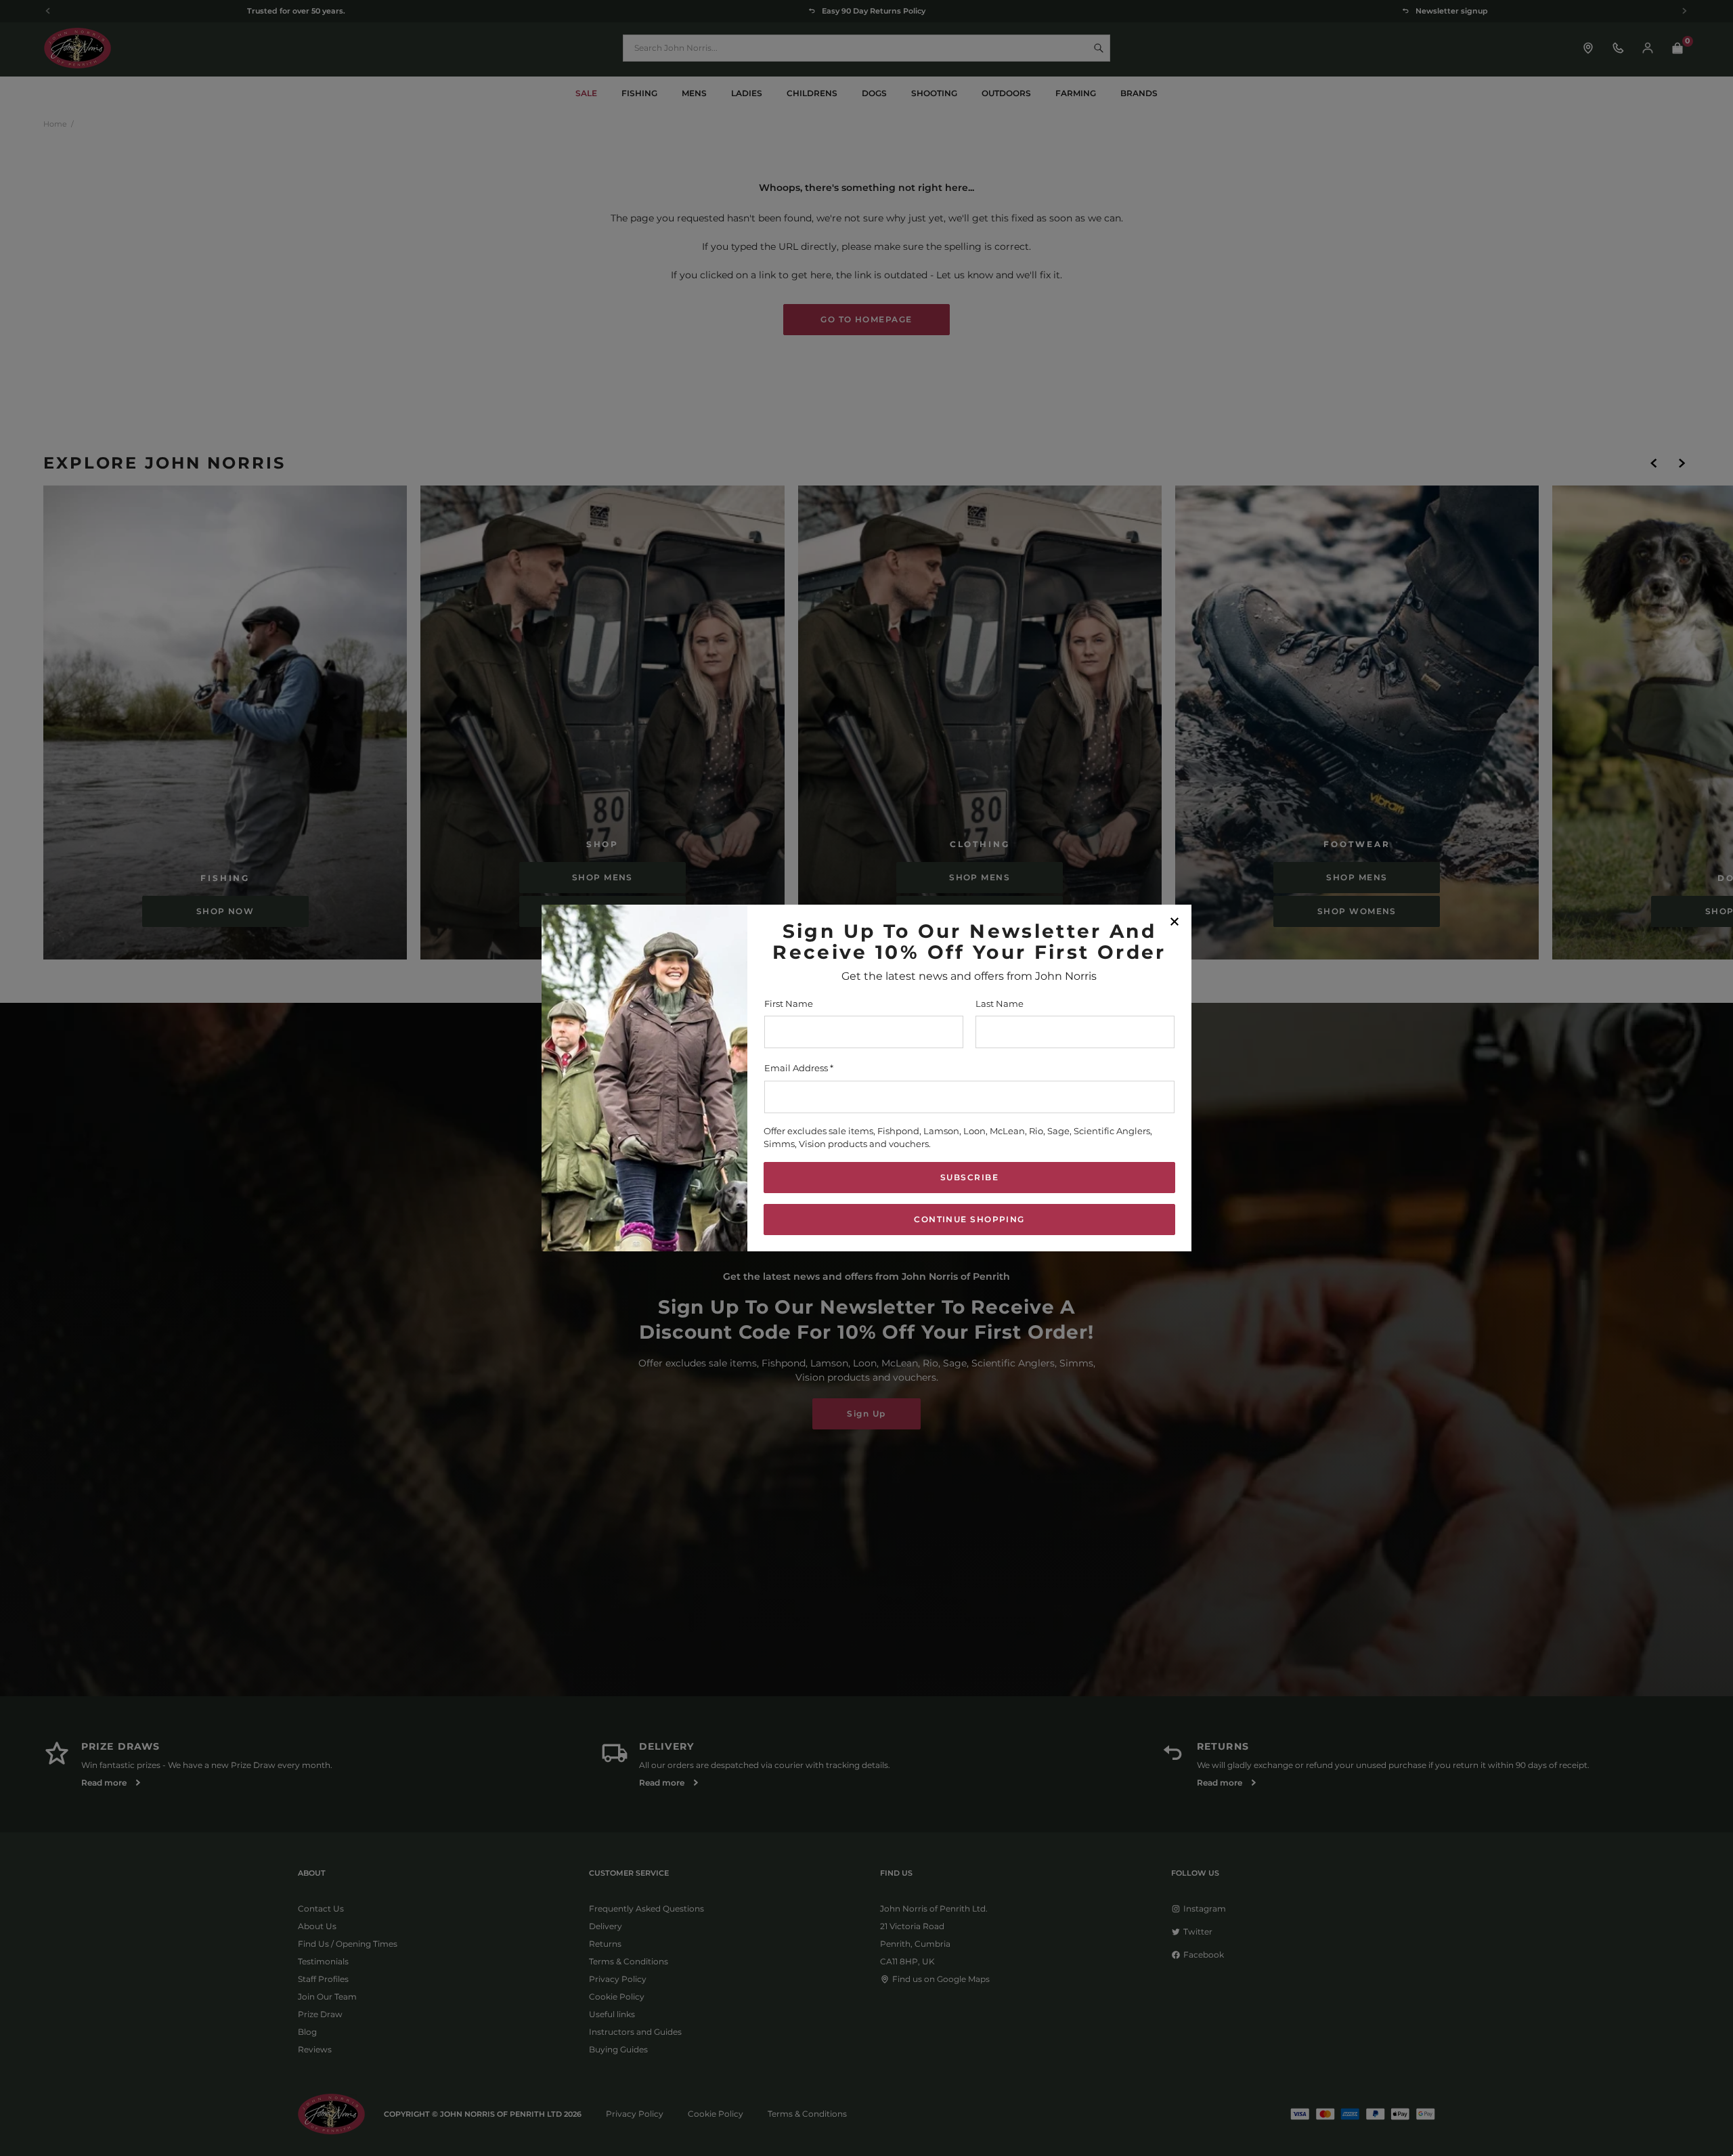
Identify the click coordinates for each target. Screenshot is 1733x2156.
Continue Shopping (969, 1219)
